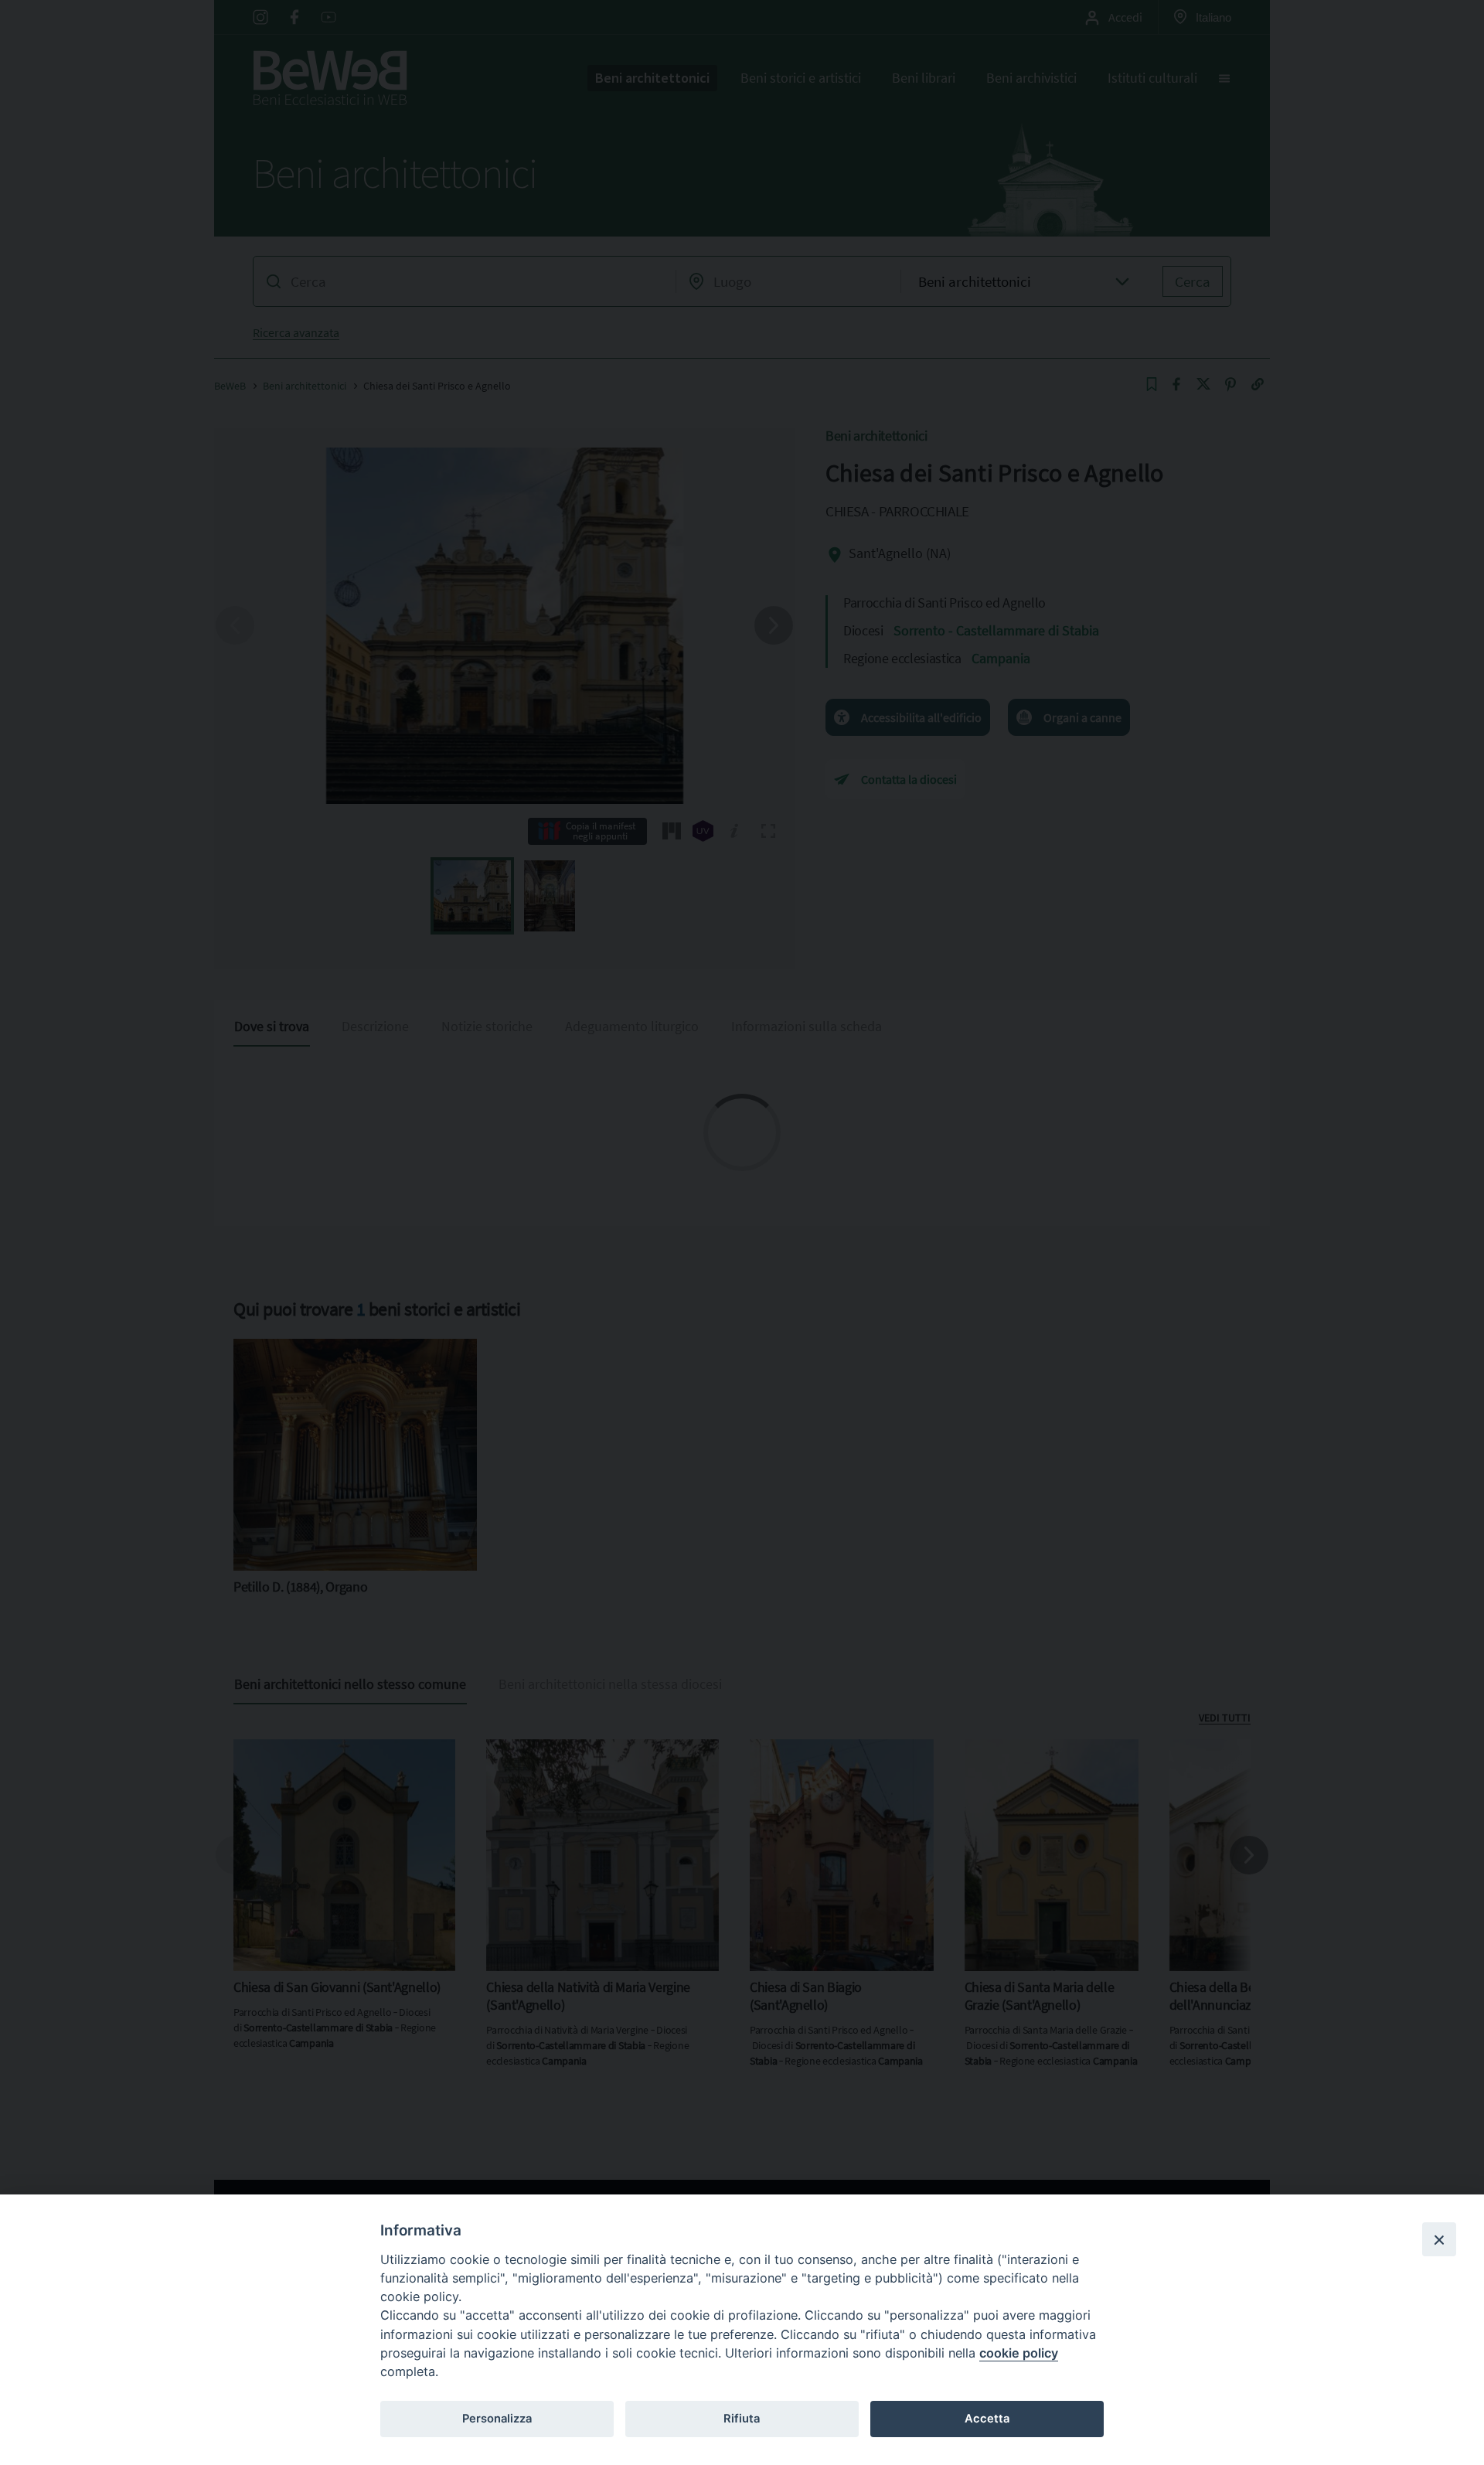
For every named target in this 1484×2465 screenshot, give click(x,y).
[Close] (1439, 2239)
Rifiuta (742, 2419)
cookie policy (1019, 2353)
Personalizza (497, 2419)
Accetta (987, 2419)
